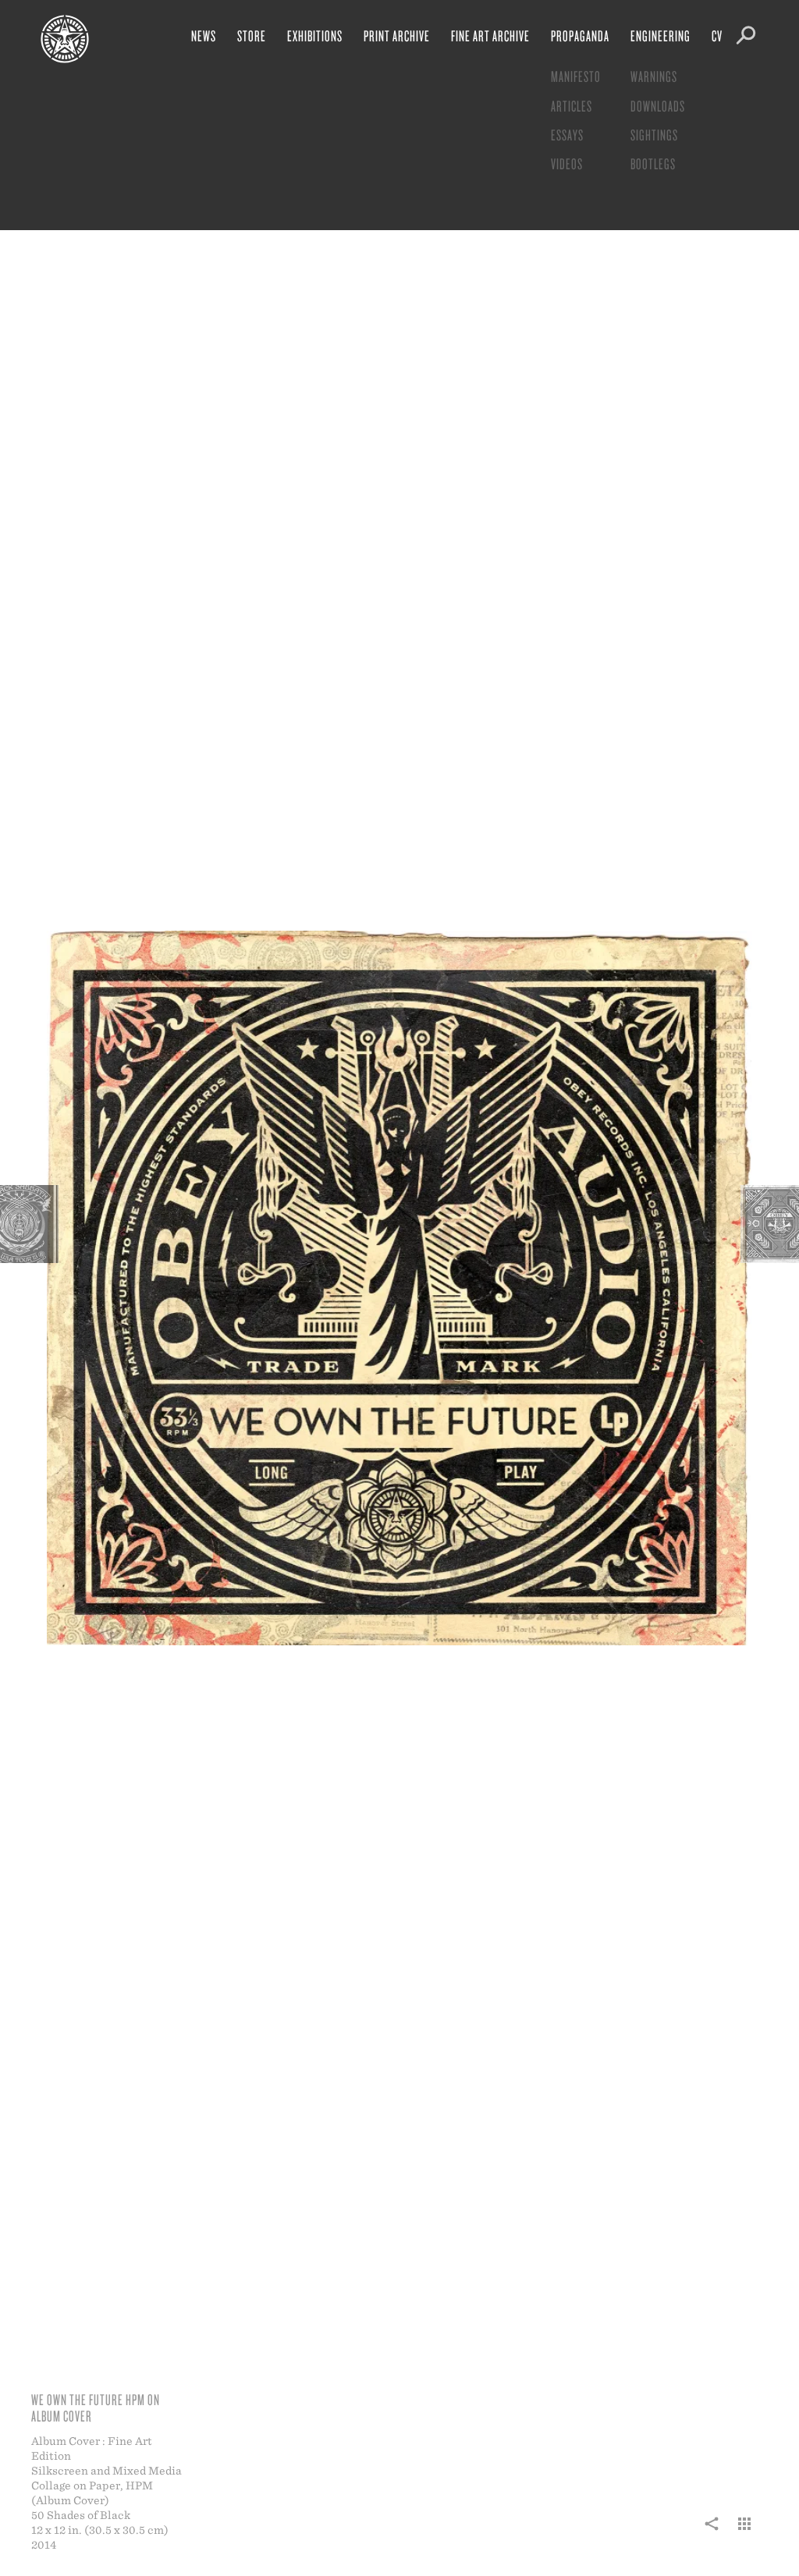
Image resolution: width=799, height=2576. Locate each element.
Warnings (654, 76)
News (204, 35)
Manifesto (576, 76)
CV (717, 35)
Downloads (658, 106)
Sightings (654, 135)
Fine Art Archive (490, 35)
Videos (567, 163)
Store (252, 35)
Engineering (661, 35)
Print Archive (397, 35)
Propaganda (580, 35)
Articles (572, 106)
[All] (744, 2532)
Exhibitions (315, 35)
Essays (567, 135)
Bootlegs (653, 163)
